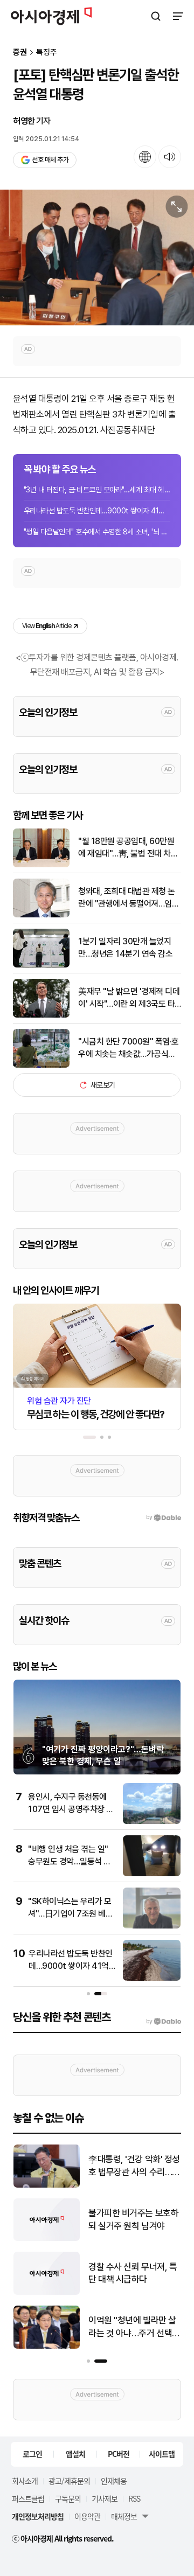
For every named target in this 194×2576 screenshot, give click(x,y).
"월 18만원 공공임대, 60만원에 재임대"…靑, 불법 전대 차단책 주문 (128, 848)
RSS (134, 2498)
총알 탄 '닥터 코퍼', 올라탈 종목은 (134, 2219)
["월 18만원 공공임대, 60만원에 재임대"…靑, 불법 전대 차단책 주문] (41, 865)
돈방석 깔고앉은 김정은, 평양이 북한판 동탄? (131, 2166)
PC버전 (119, 2454)
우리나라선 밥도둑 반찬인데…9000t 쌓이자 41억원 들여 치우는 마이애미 (97, 511)
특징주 (47, 53)
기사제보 (105, 2498)
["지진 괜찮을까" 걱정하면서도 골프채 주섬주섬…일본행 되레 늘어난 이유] (47, 2292)
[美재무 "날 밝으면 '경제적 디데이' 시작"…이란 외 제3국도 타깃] (41, 1015)
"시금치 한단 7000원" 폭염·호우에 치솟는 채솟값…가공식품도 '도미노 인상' (129, 1048)
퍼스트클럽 (28, 2498)
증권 (20, 53)
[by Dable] (164, 2022)
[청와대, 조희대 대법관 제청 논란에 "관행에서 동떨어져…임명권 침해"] (41, 915)
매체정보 (124, 2516)
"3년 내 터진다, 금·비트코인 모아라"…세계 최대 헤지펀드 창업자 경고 (97, 490)
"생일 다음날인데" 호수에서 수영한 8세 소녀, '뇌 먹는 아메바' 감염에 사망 (97, 532)
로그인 (32, 2454)
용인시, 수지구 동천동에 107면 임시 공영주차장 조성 (71, 1809)
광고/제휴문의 (69, 2481)
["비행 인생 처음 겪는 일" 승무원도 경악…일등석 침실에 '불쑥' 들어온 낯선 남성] (152, 1874)
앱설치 (75, 2454)
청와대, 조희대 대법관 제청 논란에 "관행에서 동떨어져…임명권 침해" (129, 898)
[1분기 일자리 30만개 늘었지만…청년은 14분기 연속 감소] (41, 965)
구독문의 (68, 2498)
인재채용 (114, 2481)
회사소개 (25, 2481)
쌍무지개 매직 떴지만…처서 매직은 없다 (133, 2327)
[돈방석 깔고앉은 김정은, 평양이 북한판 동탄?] (47, 2185)
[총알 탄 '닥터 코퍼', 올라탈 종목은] (47, 2239)
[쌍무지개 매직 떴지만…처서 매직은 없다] (47, 2346)
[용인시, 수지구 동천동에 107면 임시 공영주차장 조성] (152, 1822)
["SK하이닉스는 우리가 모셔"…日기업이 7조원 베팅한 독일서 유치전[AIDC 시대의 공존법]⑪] (152, 1926)
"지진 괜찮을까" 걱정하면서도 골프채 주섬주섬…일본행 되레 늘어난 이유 (133, 2274)
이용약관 (87, 2516)
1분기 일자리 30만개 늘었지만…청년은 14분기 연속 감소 (125, 947)
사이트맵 (162, 2454)
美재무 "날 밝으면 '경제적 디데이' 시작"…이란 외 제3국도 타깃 (129, 998)
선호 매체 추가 (50, 160)
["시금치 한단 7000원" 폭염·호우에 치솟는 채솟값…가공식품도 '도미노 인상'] (41, 1065)
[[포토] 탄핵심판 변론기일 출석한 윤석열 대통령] (97, 257)
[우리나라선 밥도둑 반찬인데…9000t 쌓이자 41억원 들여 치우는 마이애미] (152, 1978)
